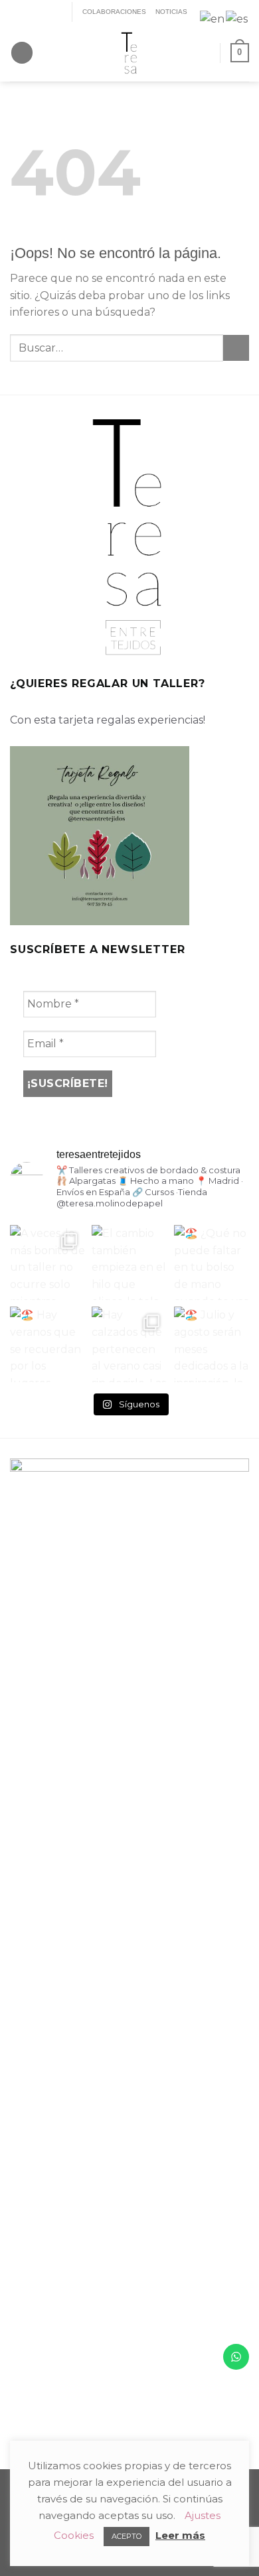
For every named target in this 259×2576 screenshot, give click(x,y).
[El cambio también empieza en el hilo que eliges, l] (129, 1262)
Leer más (180, 2535)
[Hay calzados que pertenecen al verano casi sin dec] (129, 1344)
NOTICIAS (171, 12)
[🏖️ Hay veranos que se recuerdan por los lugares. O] (47, 1344)
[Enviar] (236, 348)
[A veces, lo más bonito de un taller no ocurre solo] (47, 1262)
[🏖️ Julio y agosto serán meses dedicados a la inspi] (212, 1344)
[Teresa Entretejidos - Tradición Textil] (129, 53)
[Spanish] (237, 18)
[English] (213, 18)
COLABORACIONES (114, 12)
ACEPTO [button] (127, 2536)
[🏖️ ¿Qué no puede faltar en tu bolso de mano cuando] (212, 1262)
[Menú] (22, 53)
